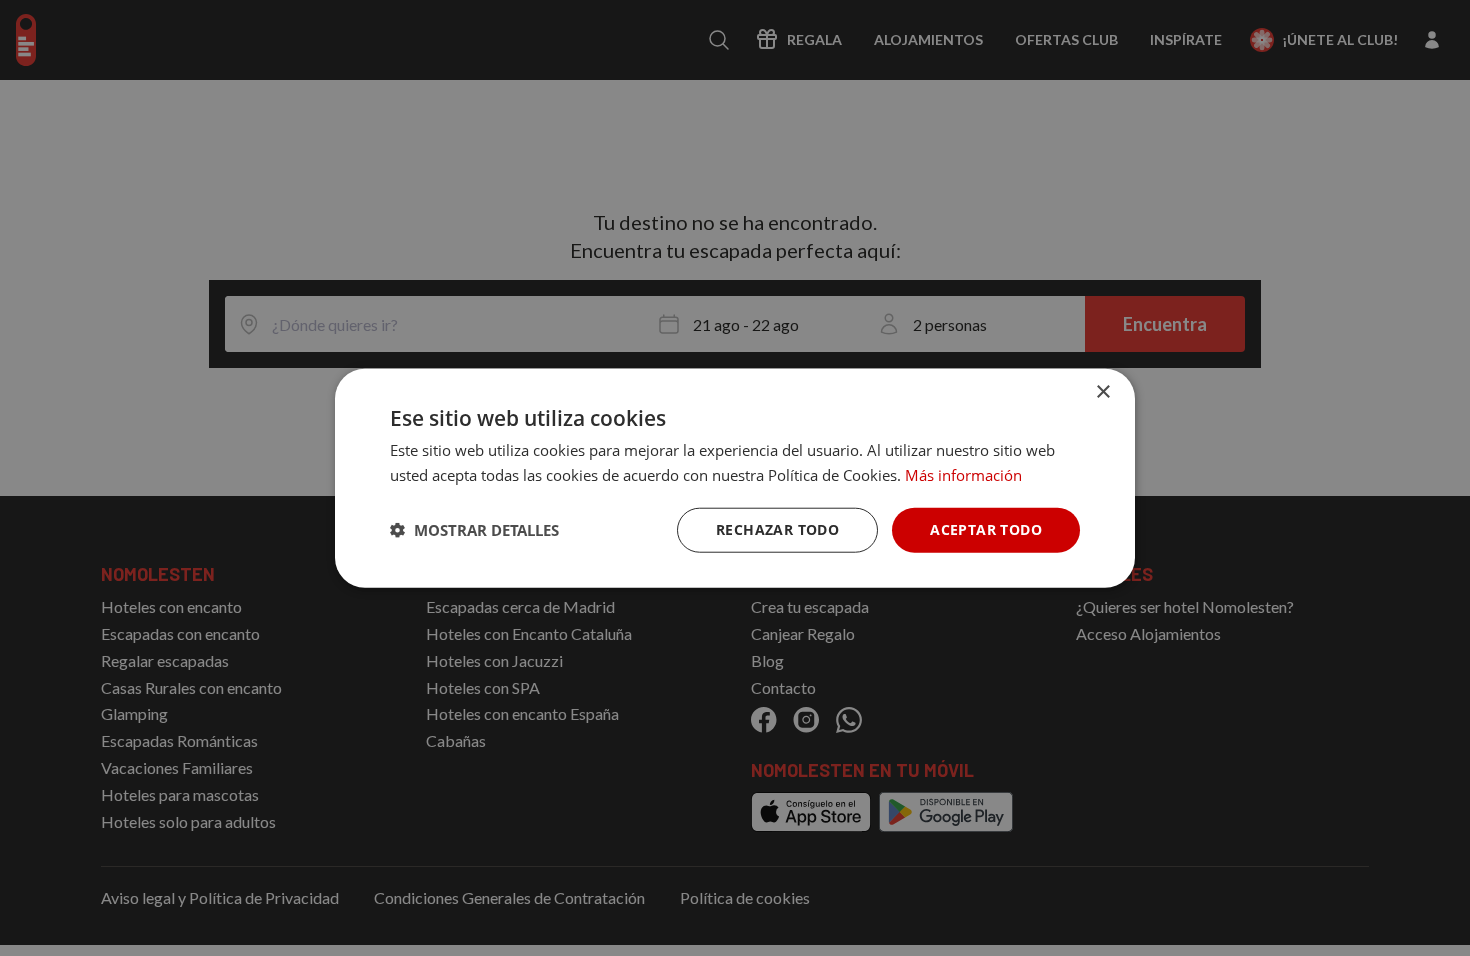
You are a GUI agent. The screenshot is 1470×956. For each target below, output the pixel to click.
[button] (474, 530)
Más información (963, 475)
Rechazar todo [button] (777, 529)
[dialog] (735, 478)
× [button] (1102, 392)
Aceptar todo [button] (986, 529)
